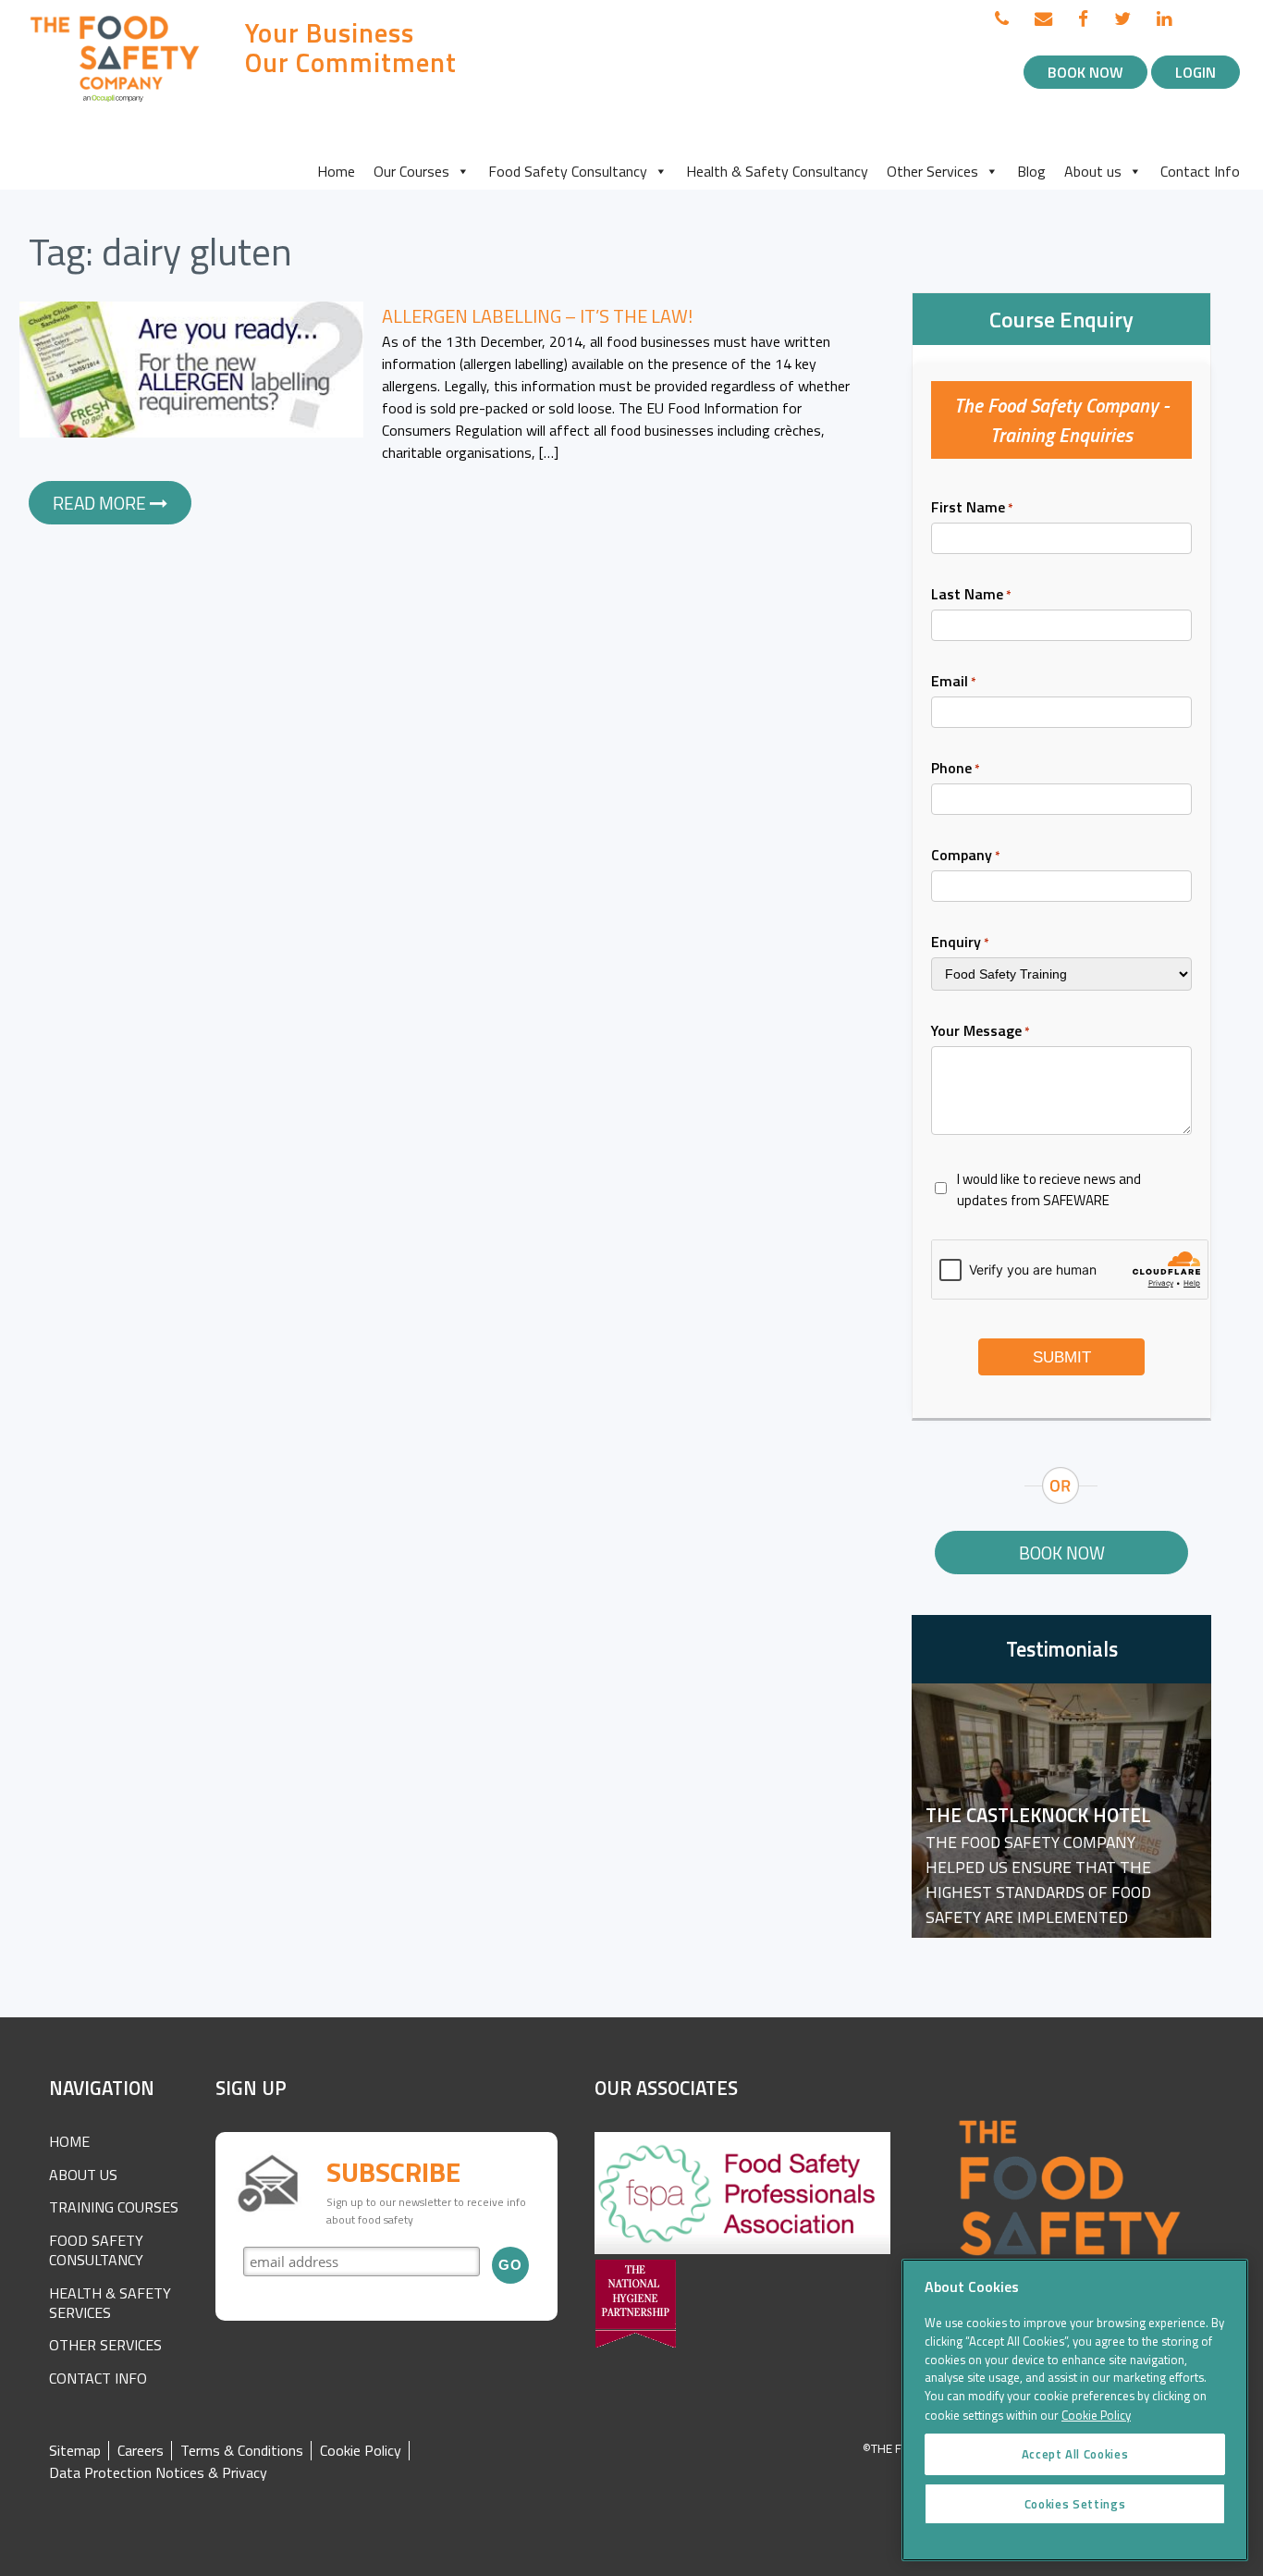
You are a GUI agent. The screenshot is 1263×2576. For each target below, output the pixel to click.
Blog (1031, 171)
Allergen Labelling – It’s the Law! (537, 316)
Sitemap (75, 2451)
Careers (141, 2451)
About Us (83, 2175)
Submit (1062, 1357)
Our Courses (411, 171)
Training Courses (114, 2207)
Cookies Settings (1075, 2504)
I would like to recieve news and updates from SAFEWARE (1049, 1189)
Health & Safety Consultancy (777, 171)
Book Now (1085, 72)
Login (1196, 72)
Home (336, 171)
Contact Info (1200, 171)
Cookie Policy (361, 2451)
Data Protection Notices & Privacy (158, 2473)
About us (1093, 171)
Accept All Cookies (1075, 2454)
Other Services (932, 171)
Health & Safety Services (110, 2303)
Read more (101, 503)
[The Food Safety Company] (116, 101)
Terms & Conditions (242, 2451)
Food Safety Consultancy (568, 171)
